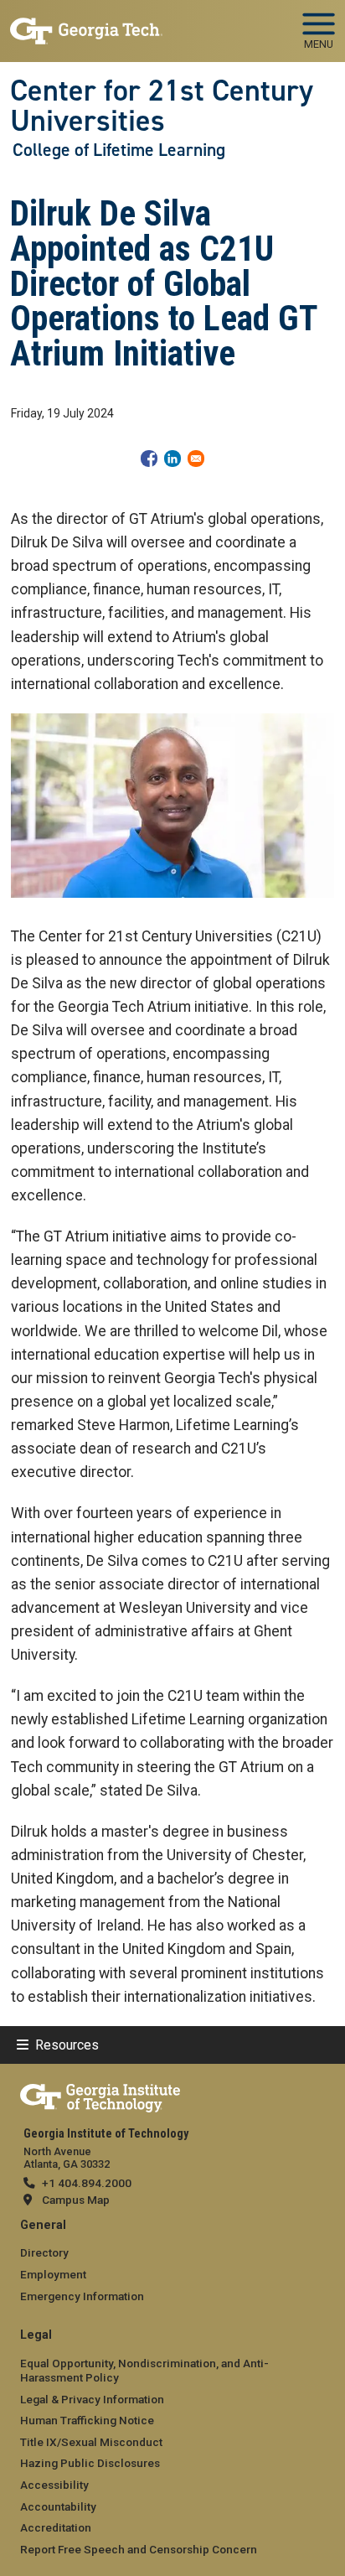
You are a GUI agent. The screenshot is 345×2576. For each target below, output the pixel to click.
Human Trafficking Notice (87, 2420)
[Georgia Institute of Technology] (86, 24)
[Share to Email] (196, 459)
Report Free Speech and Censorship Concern (139, 2549)
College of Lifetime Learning (119, 150)
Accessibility (54, 2485)
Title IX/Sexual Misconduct (91, 2442)
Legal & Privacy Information (92, 2399)
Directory (44, 2252)
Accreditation (56, 2527)
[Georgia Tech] (100, 2095)
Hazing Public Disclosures (90, 2463)
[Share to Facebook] (149, 459)
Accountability (58, 2506)
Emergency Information (82, 2296)
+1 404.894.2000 (87, 2183)
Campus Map (76, 2200)
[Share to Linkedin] (172, 459)
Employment (53, 2274)
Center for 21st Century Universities (162, 106)
